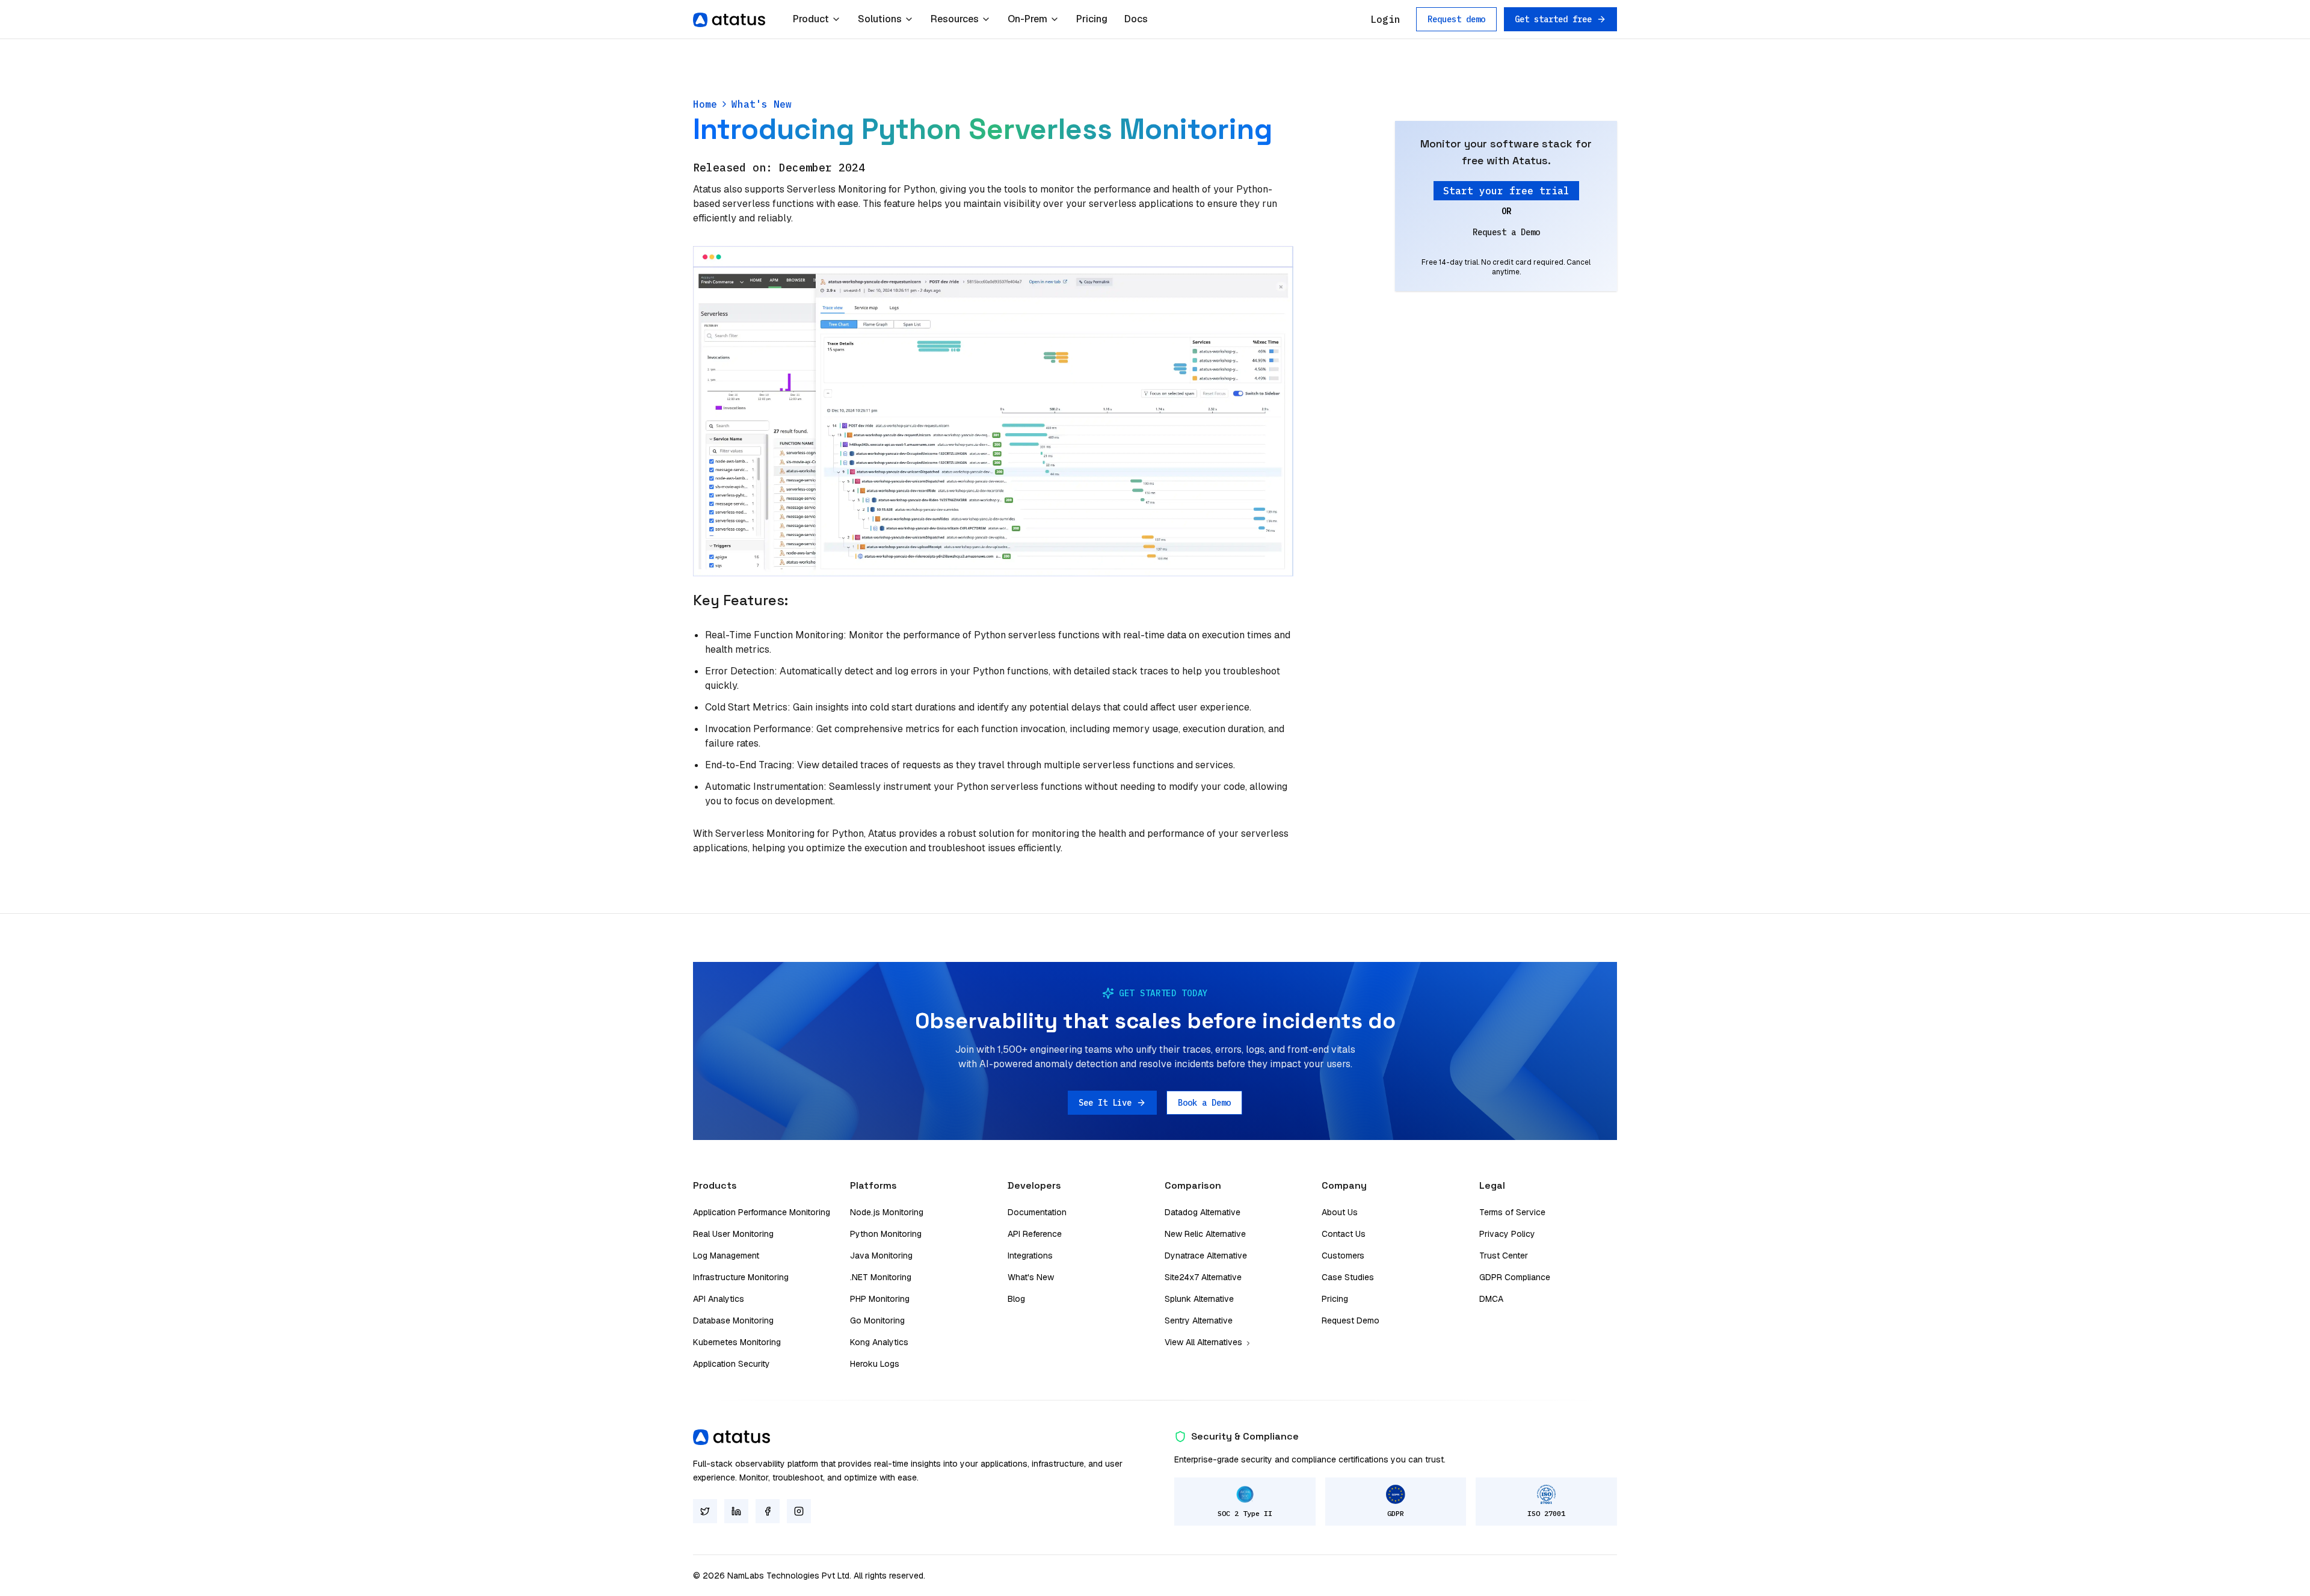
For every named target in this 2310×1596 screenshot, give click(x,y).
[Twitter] (705, 1511)
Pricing (1092, 19)
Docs (1136, 19)
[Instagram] (799, 1511)
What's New (762, 104)
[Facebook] (768, 1511)
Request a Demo (1506, 232)
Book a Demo (1204, 1103)
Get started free (1553, 19)
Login (1385, 19)
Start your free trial (1506, 191)
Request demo (1456, 19)
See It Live (1105, 1103)
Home (705, 104)
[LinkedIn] (736, 1511)
